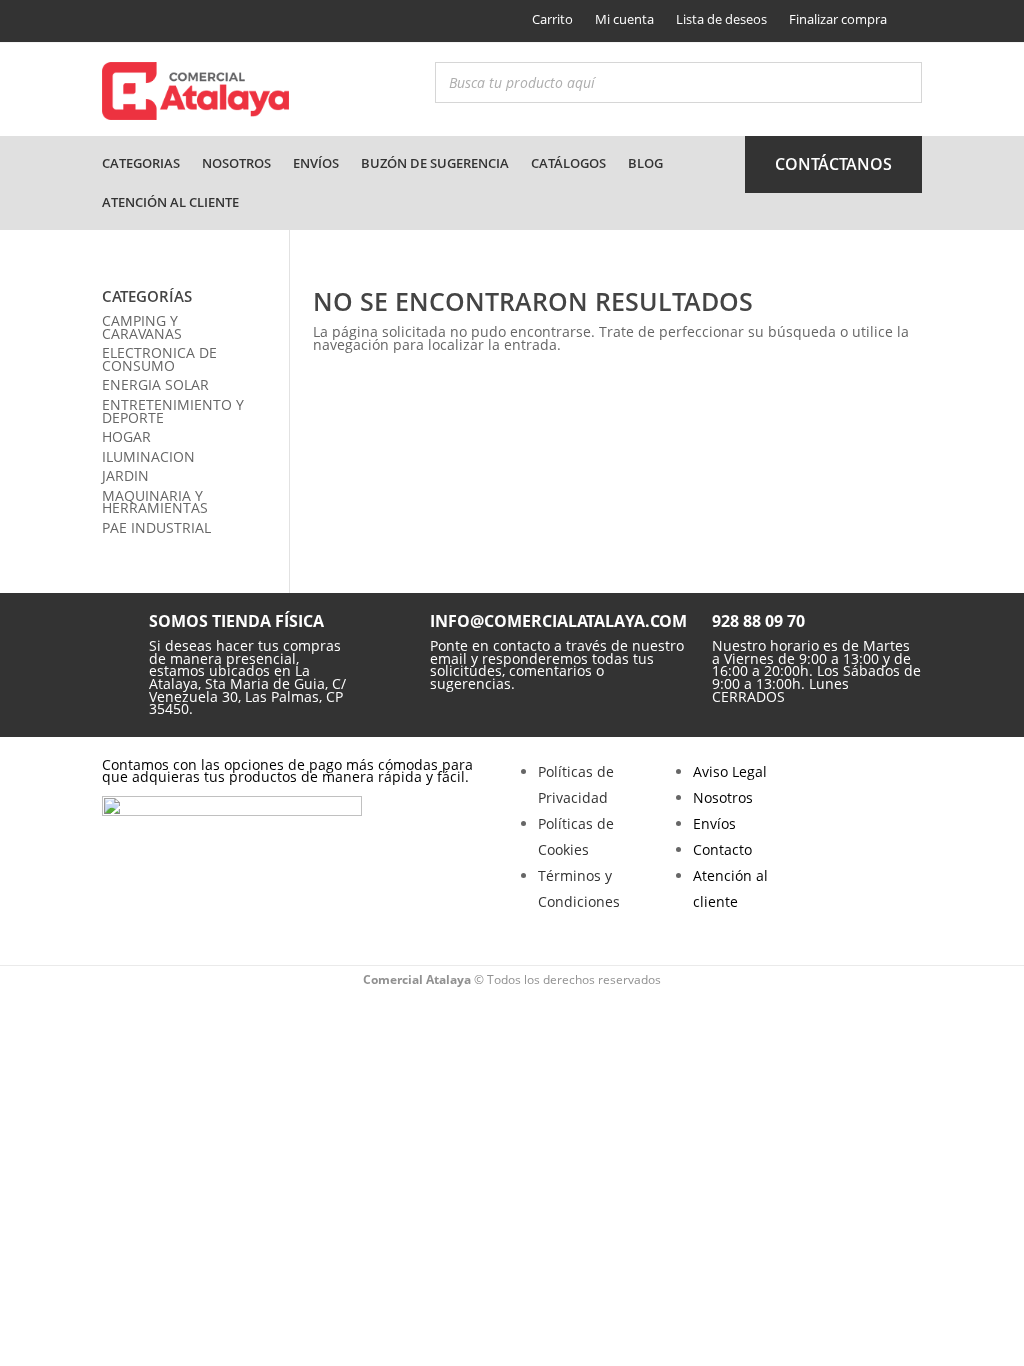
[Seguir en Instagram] (149, 21)
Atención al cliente (170, 202)
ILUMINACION (148, 456)
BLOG (645, 163)
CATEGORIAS (141, 163)
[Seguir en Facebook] (115, 21)
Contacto (722, 849)
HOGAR (126, 436)
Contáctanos (833, 164)
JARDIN (125, 475)
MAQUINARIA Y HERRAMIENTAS (155, 502)
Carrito (552, 19)
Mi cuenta (624, 19)
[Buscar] (901, 82)
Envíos (316, 163)
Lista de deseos (721, 19)
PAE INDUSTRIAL (156, 527)
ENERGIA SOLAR (155, 384)
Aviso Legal (730, 771)
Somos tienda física (236, 621)
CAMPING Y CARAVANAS (142, 327)
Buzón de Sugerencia (435, 163)
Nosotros (236, 163)
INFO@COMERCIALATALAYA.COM (558, 621)
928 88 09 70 (758, 621)
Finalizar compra (838, 19)
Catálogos (568, 163)
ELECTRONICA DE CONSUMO (159, 359)
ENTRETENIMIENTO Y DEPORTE (173, 411)
